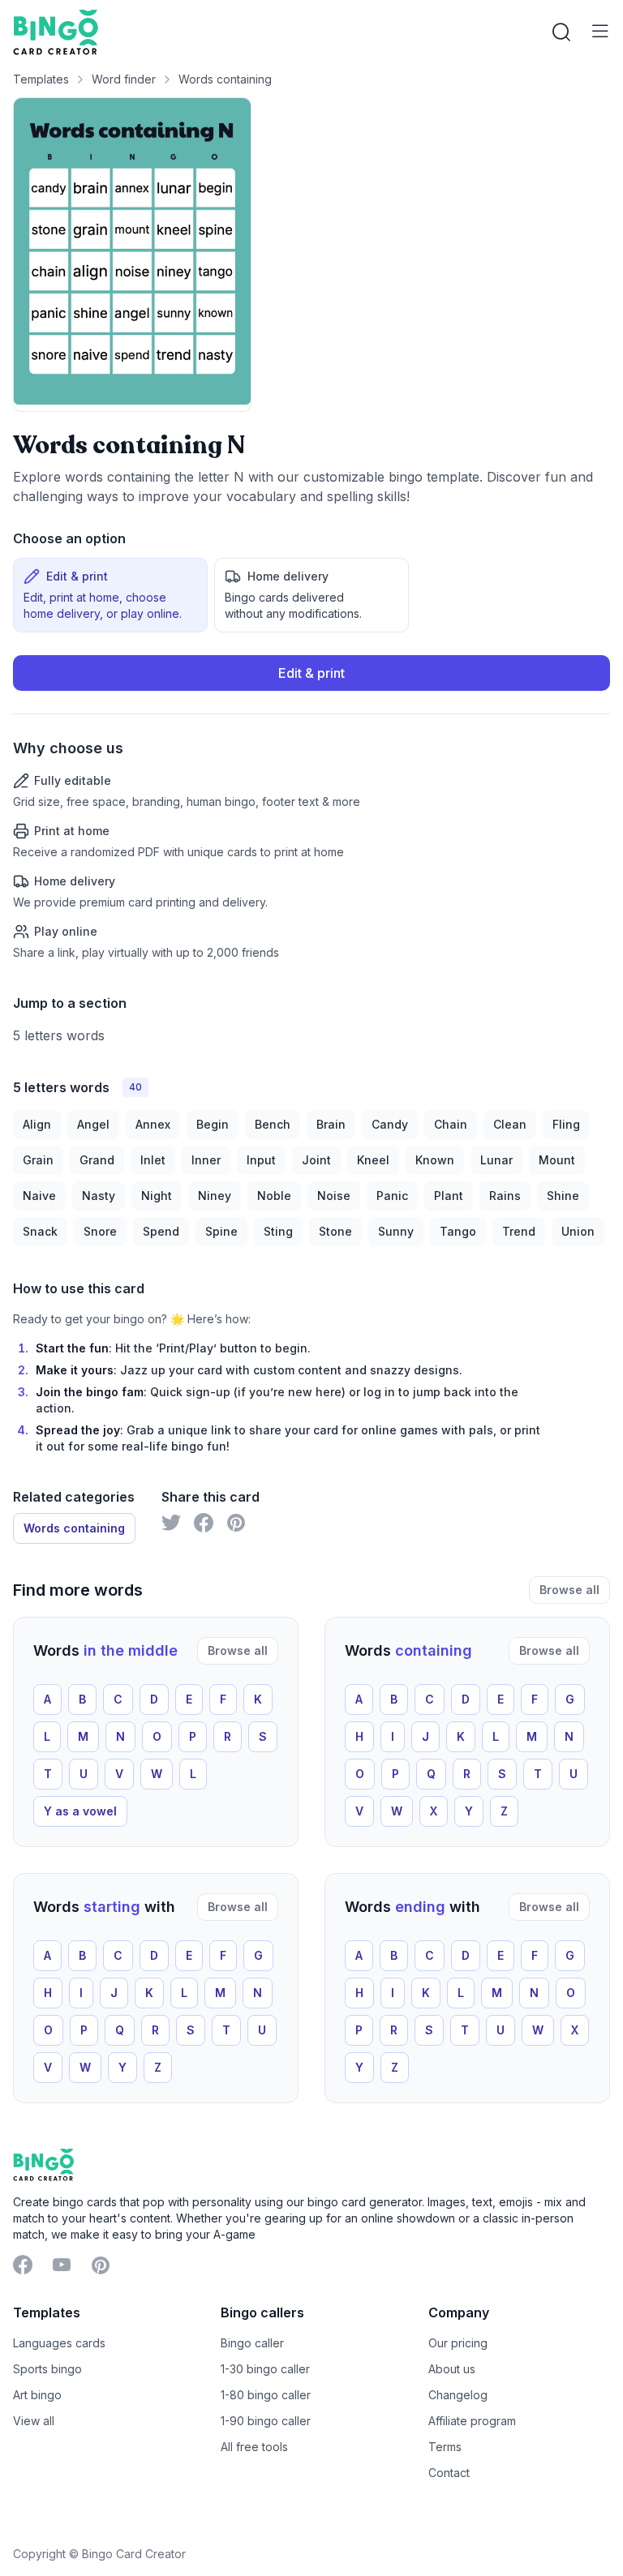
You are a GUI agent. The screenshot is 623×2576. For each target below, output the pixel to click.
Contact (449, 2473)
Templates (41, 79)
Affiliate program (472, 2421)
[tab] (110, 595)
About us (452, 2369)
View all (34, 2421)
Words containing (225, 79)
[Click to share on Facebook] (204, 1523)
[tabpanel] (311, 808)
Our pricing (458, 2343)
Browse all (569, 1590)
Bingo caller (252, 2343)
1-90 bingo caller (266, 2421)
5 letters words (59, 1035)
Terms (445, 2447)
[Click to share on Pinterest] (236, 1523)
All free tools (254, 2447)
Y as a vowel (80, 1811)
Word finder (124, 79)
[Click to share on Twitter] (171, 1523)
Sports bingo (47, 2369)
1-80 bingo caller (266, 2395)
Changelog (458, 2395)
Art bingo (37, 2395)
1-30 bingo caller (265, 2369)
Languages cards (59, 2343)
